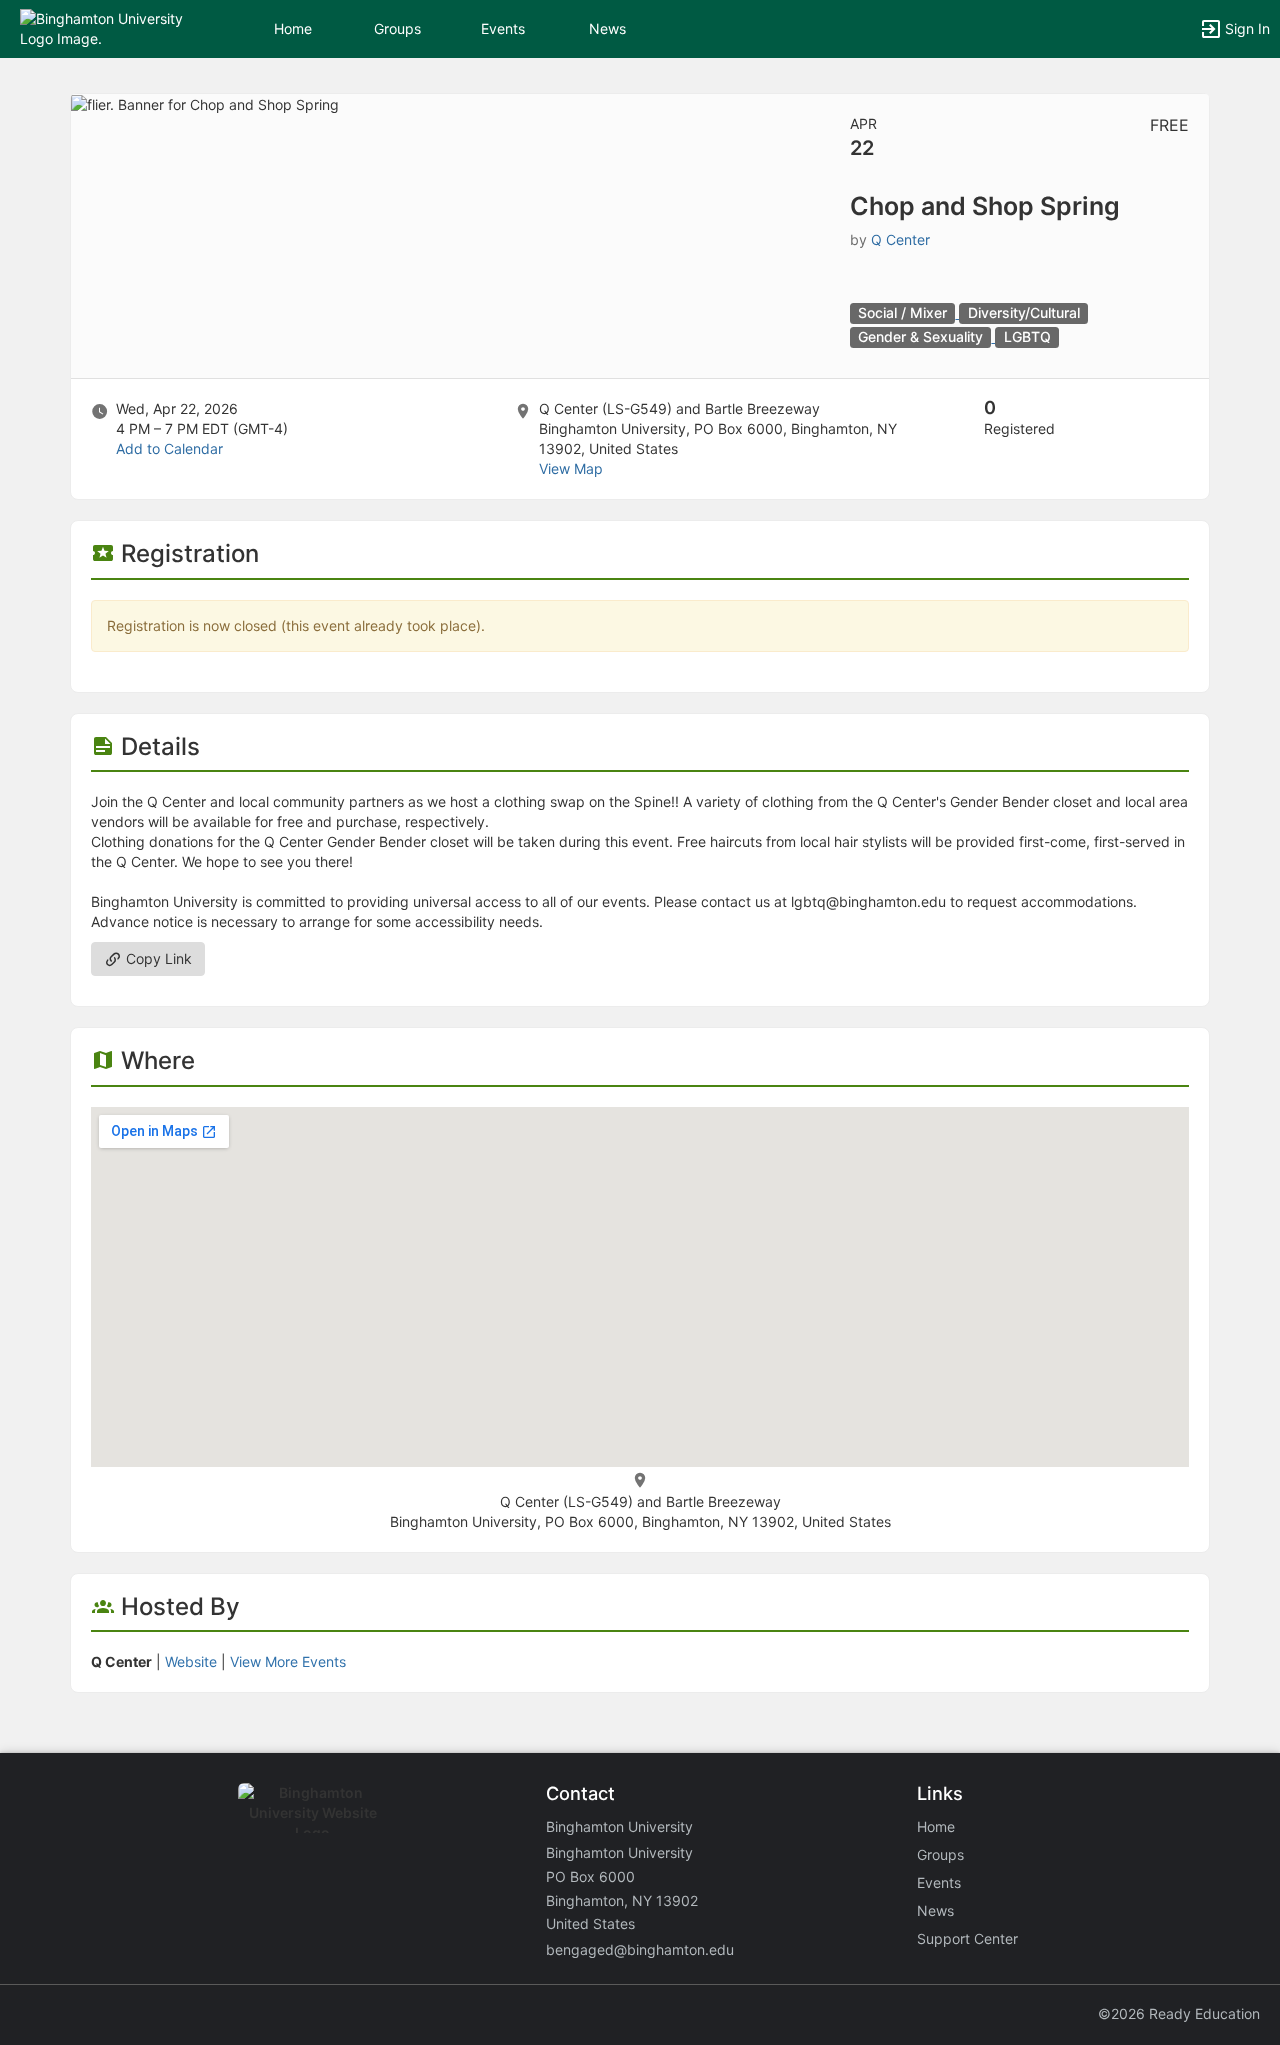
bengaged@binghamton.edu (640, 1949)
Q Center (900, 239)
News (607, 28)
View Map (571, 468)
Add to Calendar (169, 448)
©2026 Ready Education (1179, 2013)
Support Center (967, 1938)
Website (191, 1661)
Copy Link (157, 958)
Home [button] (293, 28)
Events (503, 28)
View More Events (288, 1661)
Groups (397, 28)
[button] (102, 27)
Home (936, 1826)
